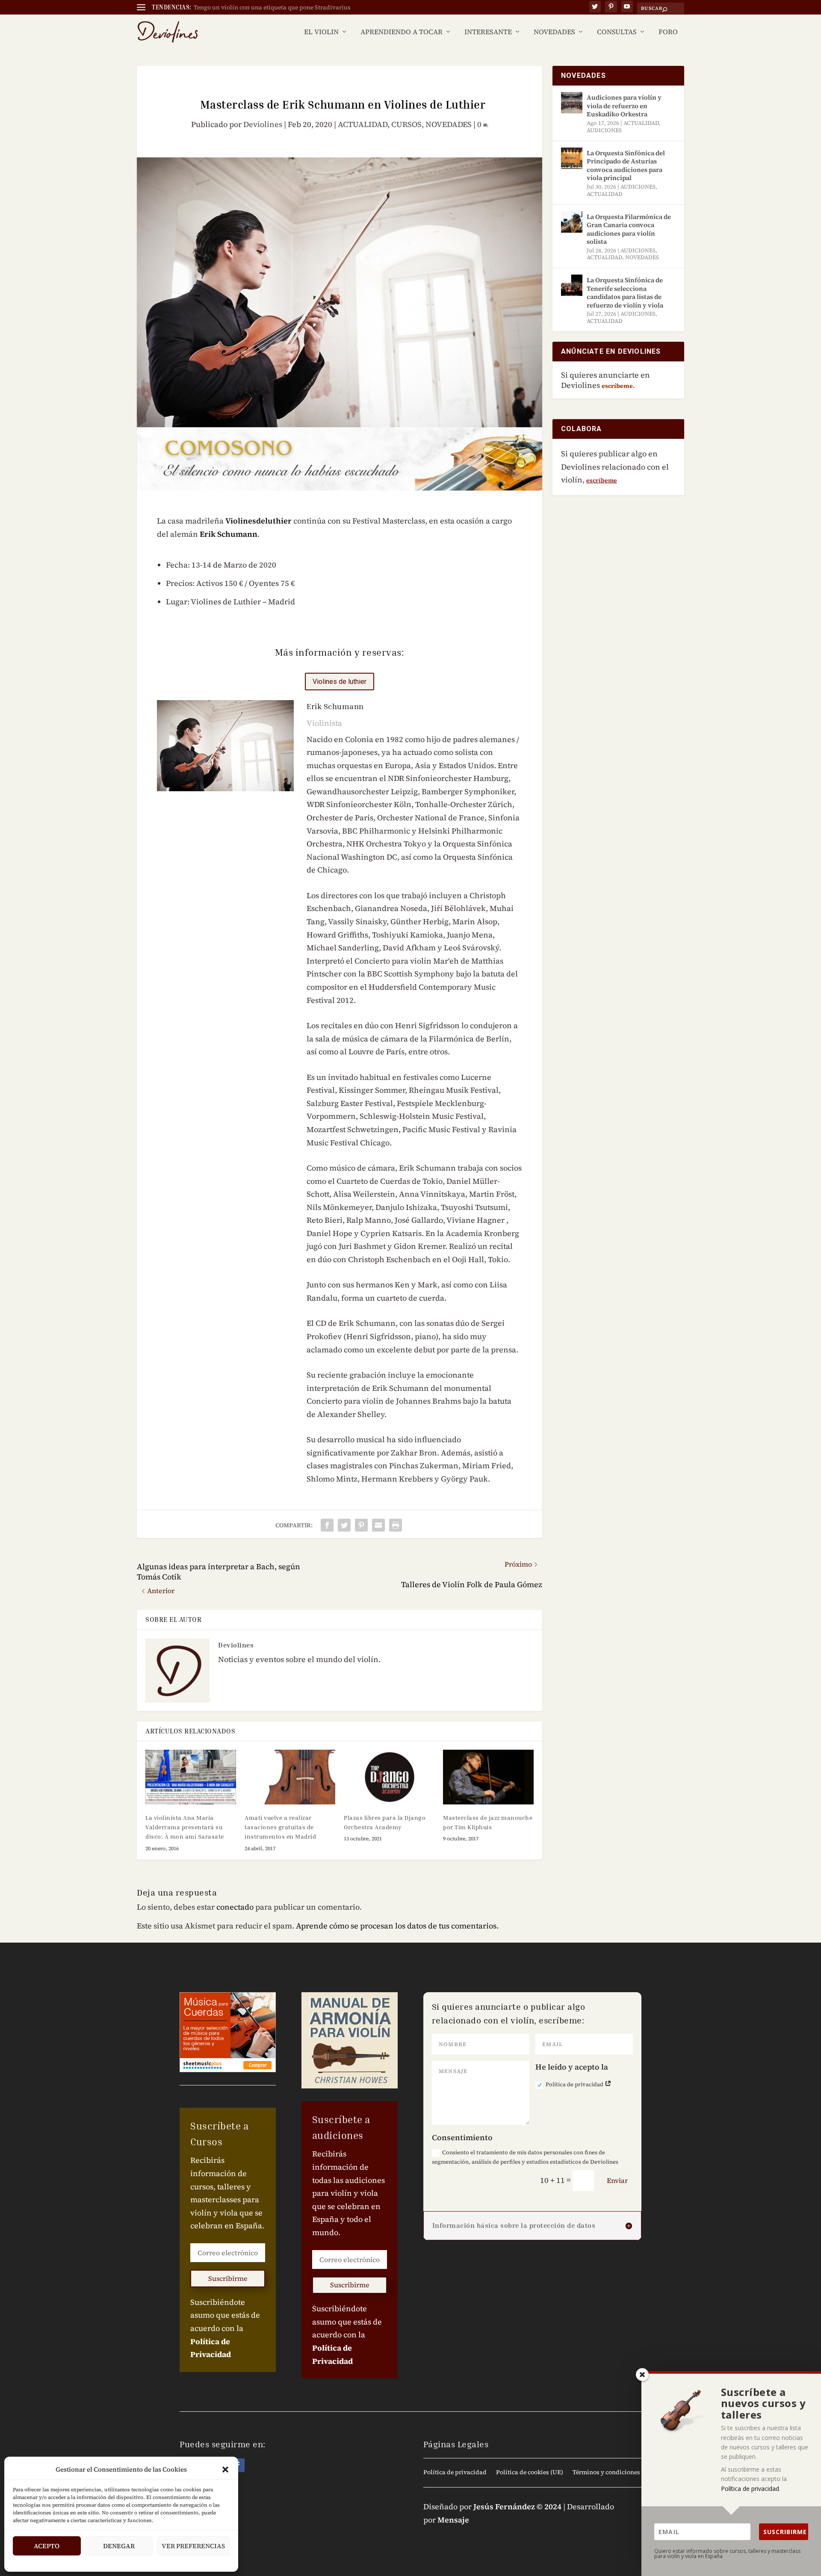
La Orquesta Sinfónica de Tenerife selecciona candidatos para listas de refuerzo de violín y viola (625, 293)
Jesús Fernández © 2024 (517, 2506)
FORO (668, 32)
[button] (225, 2470)
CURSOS (406, 124)
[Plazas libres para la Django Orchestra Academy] (389, 1777)
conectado (235, 1907)
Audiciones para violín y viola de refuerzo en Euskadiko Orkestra (624, 106)
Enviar (617, 2180)
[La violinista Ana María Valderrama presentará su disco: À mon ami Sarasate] (191, 1777)
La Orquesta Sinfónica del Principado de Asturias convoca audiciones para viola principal (626, 166)
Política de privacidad (575, 2084)
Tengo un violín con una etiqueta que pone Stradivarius (272, 7)
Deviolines (263, 124)
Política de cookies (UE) (530, 2473)
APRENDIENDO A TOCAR (402, 32)
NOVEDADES (554, 32)
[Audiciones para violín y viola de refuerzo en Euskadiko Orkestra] (572, 103)
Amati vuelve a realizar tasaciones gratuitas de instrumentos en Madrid (280, 1827)
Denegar (119, 2546)
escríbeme (602, 480)
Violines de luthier (340, 682)
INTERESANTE (488, 32)
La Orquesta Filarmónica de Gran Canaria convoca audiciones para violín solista (629, 229)
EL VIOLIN (321, 32)
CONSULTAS (617, 32)
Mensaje (453, 2520)
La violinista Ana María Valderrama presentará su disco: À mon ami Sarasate (185, 1827)
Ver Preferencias (193, 2546)
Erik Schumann (229, 534)
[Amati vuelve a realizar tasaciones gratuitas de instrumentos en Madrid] (290, 1777)
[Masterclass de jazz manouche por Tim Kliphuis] (488, 1777)
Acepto (47, 2546)
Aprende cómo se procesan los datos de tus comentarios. (397, 1926)
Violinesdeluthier (258, 521)
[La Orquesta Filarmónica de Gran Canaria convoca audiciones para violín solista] (572, 222)
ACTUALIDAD (363, 124)
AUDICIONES (604, 130)
